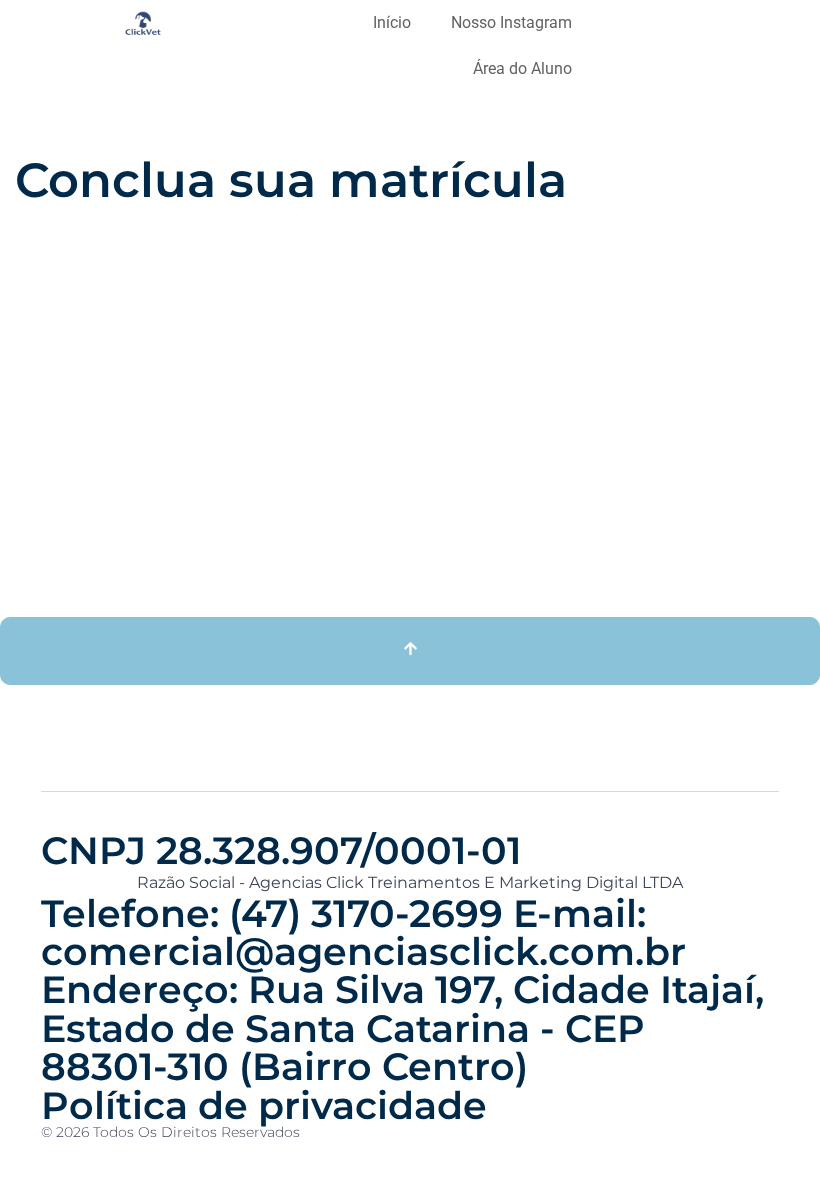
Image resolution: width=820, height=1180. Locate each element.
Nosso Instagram (511, 22)
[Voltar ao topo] (410, 651)
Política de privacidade (264, 1105)
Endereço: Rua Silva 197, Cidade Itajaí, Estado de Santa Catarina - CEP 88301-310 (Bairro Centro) (402, 1028)
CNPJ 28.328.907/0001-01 (281, 850)
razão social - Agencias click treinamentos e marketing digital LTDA (410, 882)
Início (392, 22)
